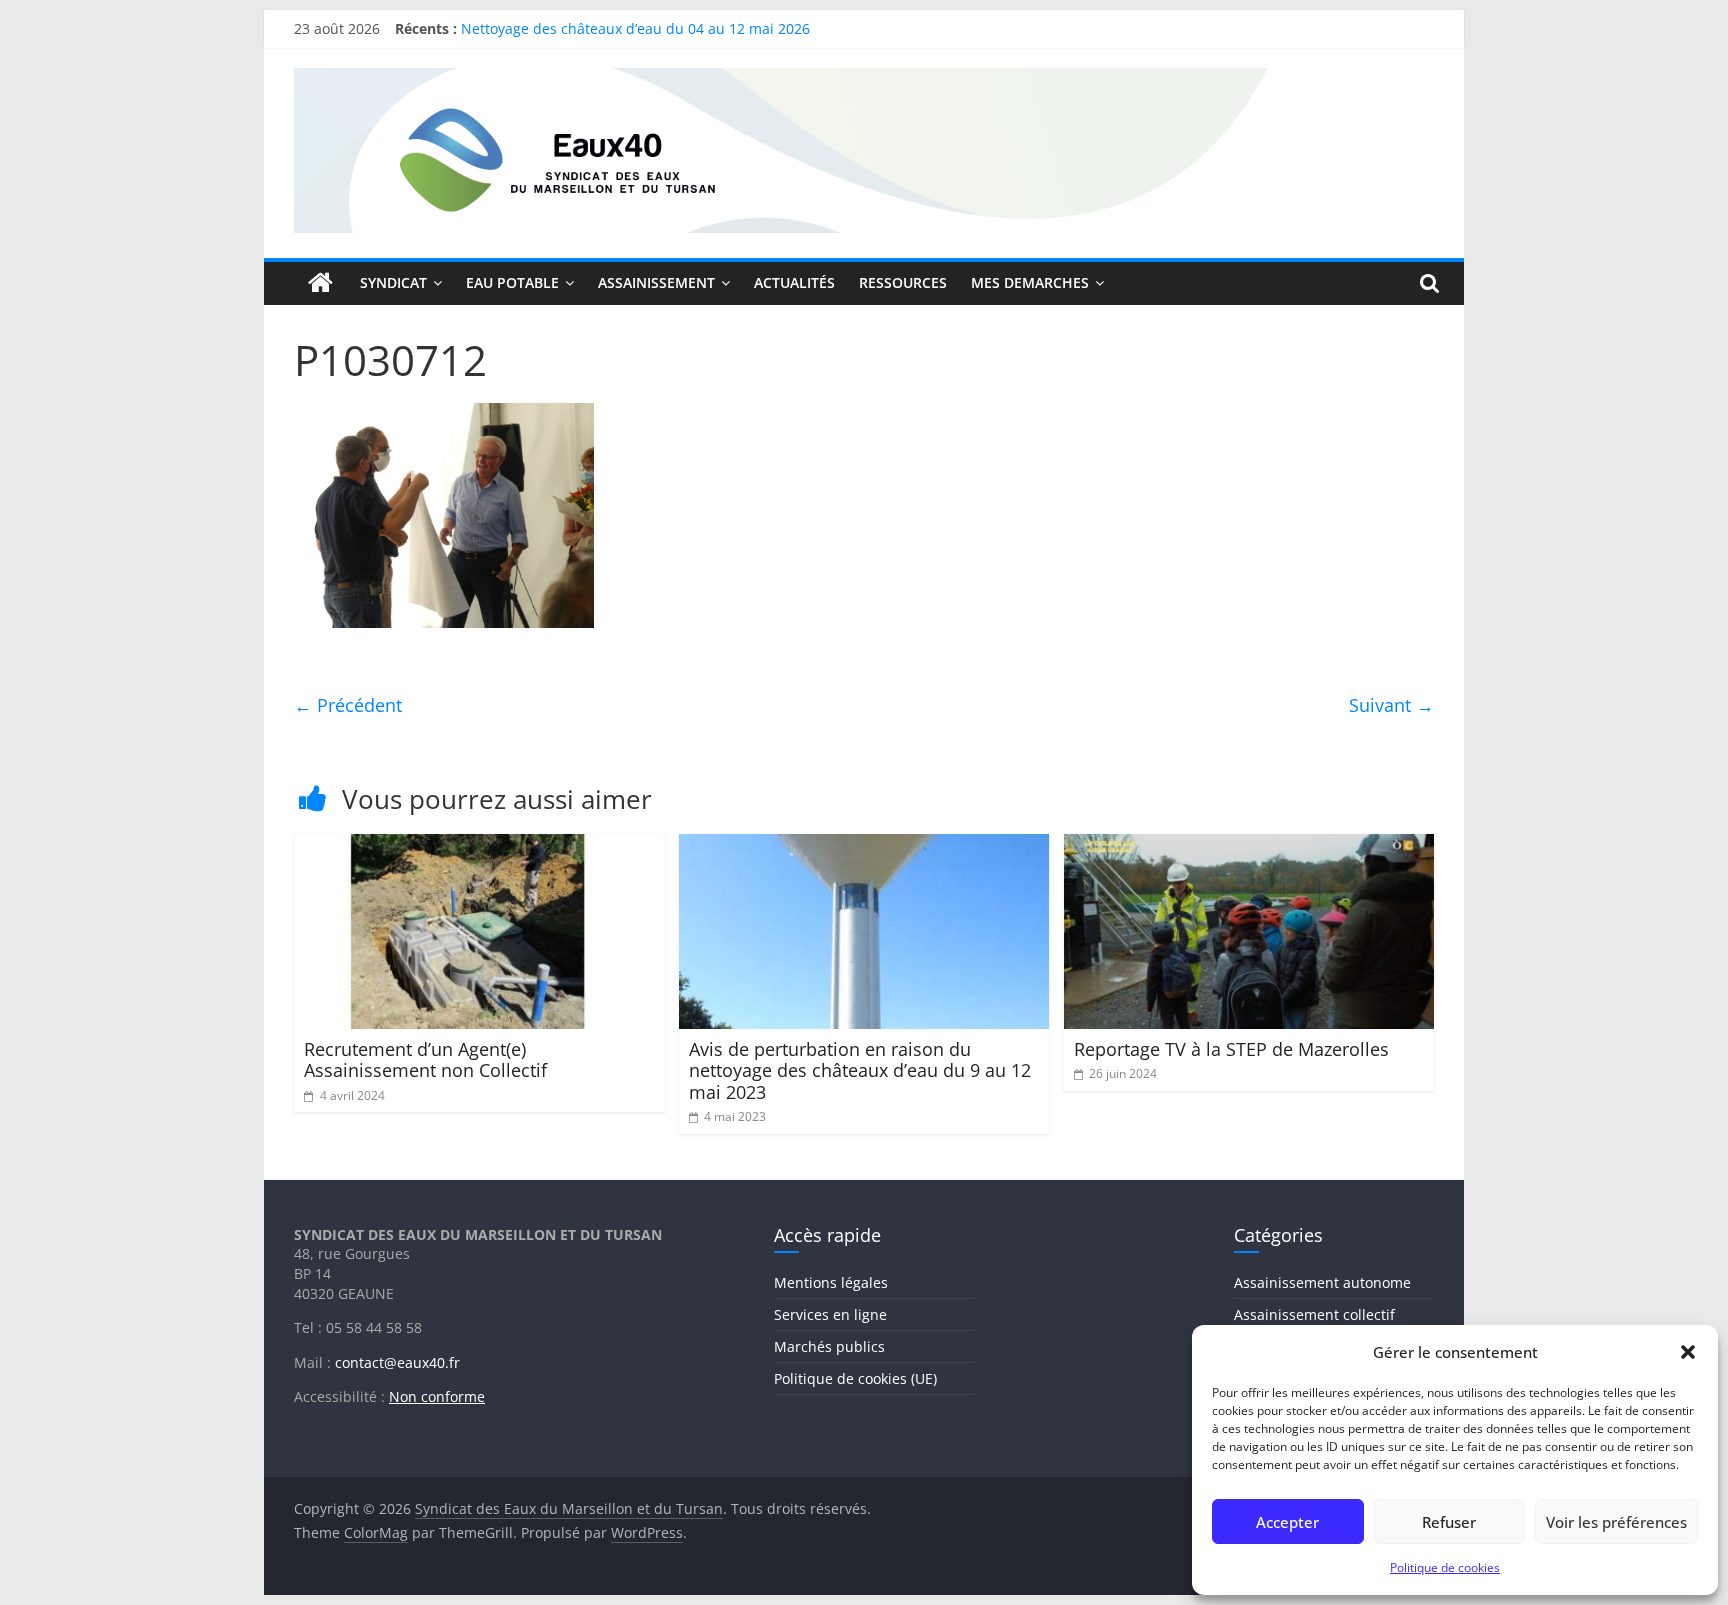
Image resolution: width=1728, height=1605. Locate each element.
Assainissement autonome (1322, 1282)
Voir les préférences (1616, 1522)
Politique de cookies (1445, 1567)
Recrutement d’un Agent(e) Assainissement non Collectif (425, 1060)
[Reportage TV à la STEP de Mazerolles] (1249, 846)
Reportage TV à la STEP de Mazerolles (1231, 1049)
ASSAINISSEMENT (656, 282)
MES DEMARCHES (1030, 282)
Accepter (1287, 1522)
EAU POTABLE (512, 282)
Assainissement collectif (1314, 1314)
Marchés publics (829, 1346)
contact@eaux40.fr (397, 1362)
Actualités (794, 282)
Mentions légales (831, 1282)
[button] (1688, 1352)
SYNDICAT (393, 282)
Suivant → (1391, 705)
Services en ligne (830, 1314)
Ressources (903, 282)
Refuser (1449, 1522)
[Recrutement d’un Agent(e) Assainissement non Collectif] (479, 846)
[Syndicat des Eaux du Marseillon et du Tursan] (321, 283)
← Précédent (348, 705)
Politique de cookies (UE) (855, 1378)
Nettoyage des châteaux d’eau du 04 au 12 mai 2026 (635, 37)
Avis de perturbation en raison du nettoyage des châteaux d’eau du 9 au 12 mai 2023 (860, 1070)
